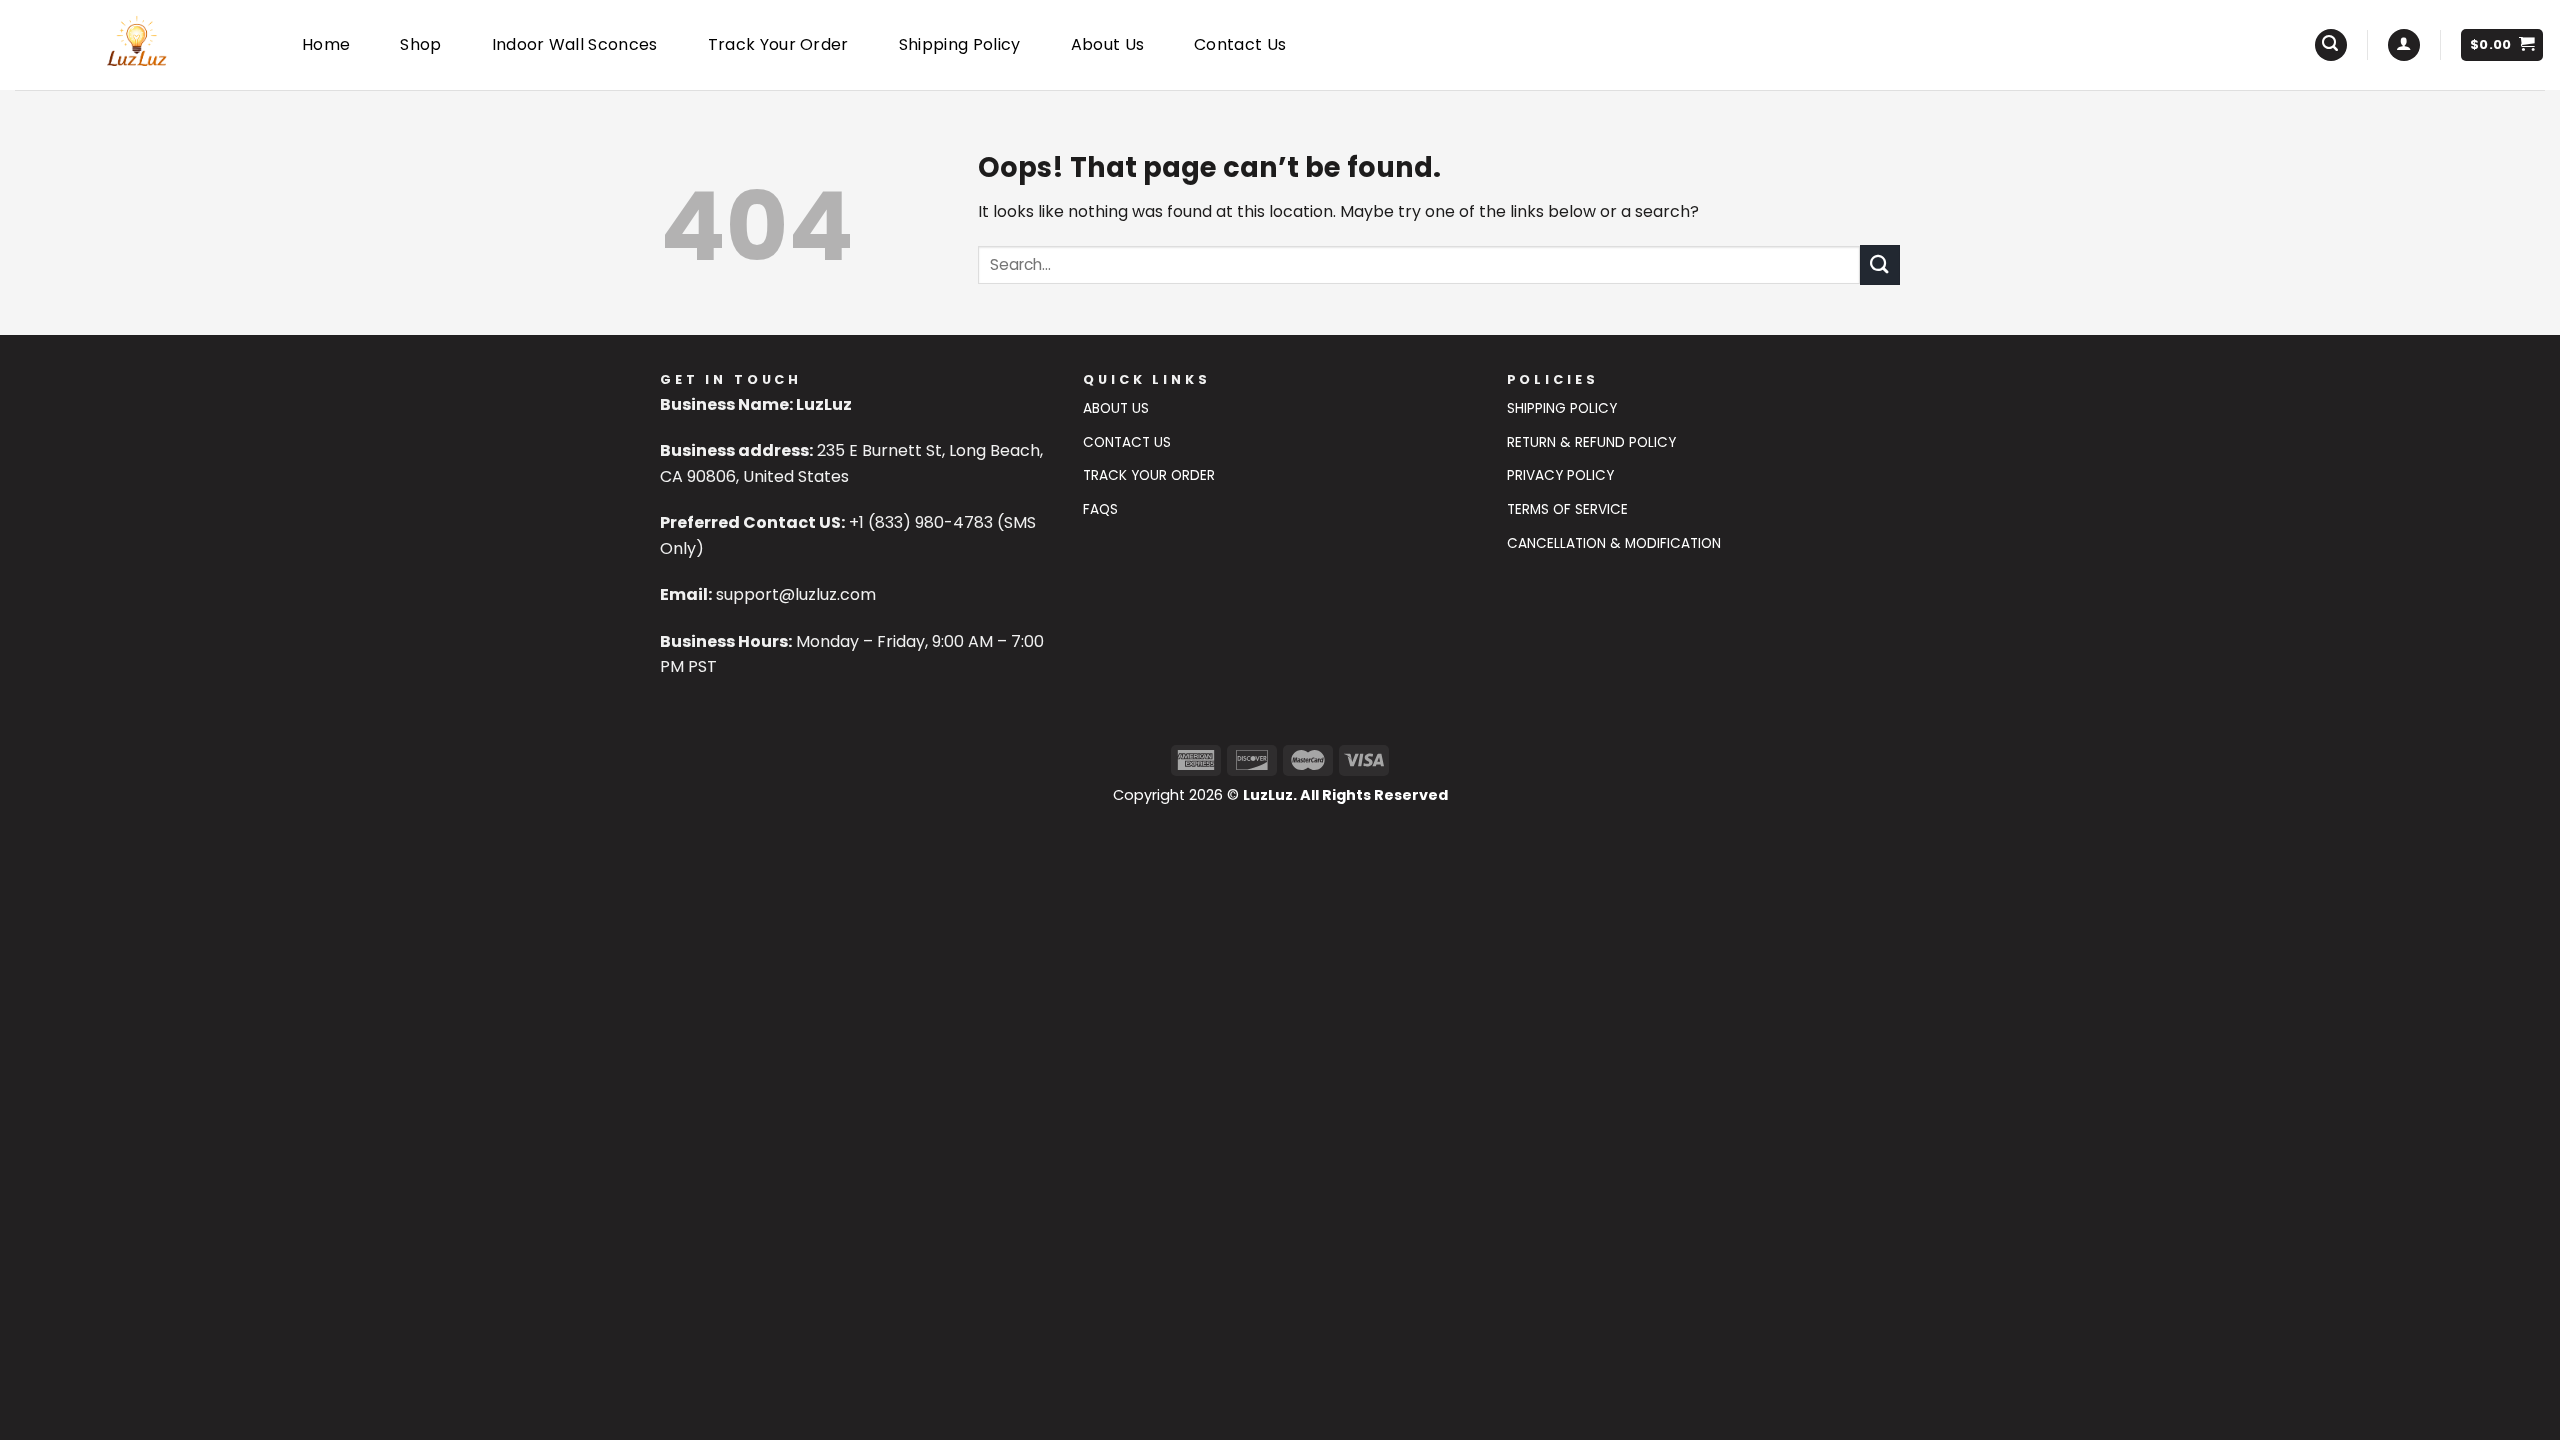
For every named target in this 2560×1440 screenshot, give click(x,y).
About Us (1108, 44)
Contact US (1127, 442)
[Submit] (1880, 264)
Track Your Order (778, 44)
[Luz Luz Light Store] (136, 45)
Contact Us (1240, 44)
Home (326, 44)
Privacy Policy (1560, 475)
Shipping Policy (960, 44)
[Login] (2404, 45)
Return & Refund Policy (1591, 442)
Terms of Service (1567, 509)
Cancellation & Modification (1614, 543)
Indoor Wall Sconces (575, 44)
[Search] (2331, 45)
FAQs (1100, 509)
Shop (420, 44)
